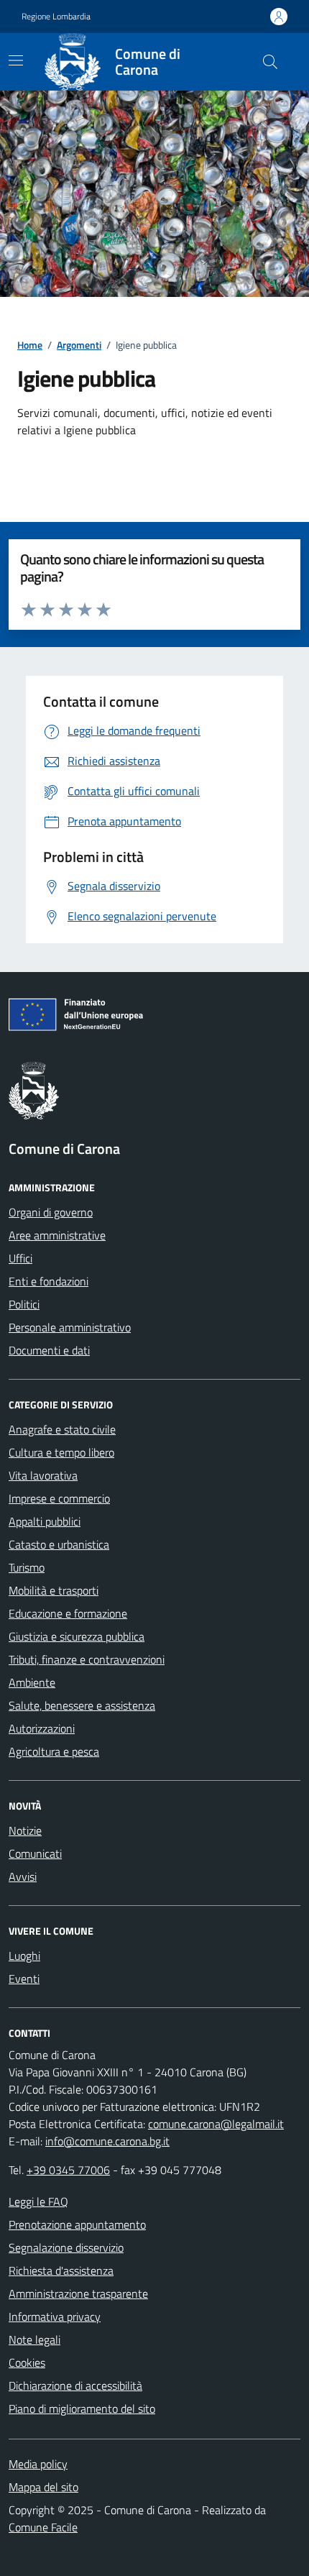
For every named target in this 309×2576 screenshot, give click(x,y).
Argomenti (79, 345)
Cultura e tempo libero (61, 1452)
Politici (24, 1304)
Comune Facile (43, 2527)
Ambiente (32, 1682)
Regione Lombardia (56, 17)
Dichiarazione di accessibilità (75, 2385)
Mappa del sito (43, 2487)
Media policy (38, 2464)
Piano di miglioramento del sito (82, 2408)
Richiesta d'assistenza (61, 2270)
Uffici (20, 1258)
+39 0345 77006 (68, 2170)
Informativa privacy (55, 2316)
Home (30, 345)
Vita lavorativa (43, 1475)
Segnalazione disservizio (66, 2247)
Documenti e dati (49, 1350)
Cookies (27, 2362)
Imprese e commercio (59, 1498)
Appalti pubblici (45, 1521)
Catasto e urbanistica (59, 1544)
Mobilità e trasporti (54, 1590)
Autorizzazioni (42, 1728)
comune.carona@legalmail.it (216, 2124)
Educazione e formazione (68, 1613)
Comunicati (35, 1853)
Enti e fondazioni (49, 1281)
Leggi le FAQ (38, 2201)
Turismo (27, 1567)
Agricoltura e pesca (54, 1751)
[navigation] (16, 60)
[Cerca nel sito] (270, 62)
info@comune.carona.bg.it (107, 2141)
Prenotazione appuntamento (77, 2224)
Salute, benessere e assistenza (82, 1705)
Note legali (34, 2339)
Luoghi (24, 1956)
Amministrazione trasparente (78, 2293)
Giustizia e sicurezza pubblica (77, 1636)
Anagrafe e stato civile (62, 1429)
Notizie (25, 1830)
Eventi (24, 1979)
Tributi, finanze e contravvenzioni (87, 1659)
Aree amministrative (57, 1235)
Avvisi (23, 1876)
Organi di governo (51, 1212)
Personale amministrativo (70, 1327)
